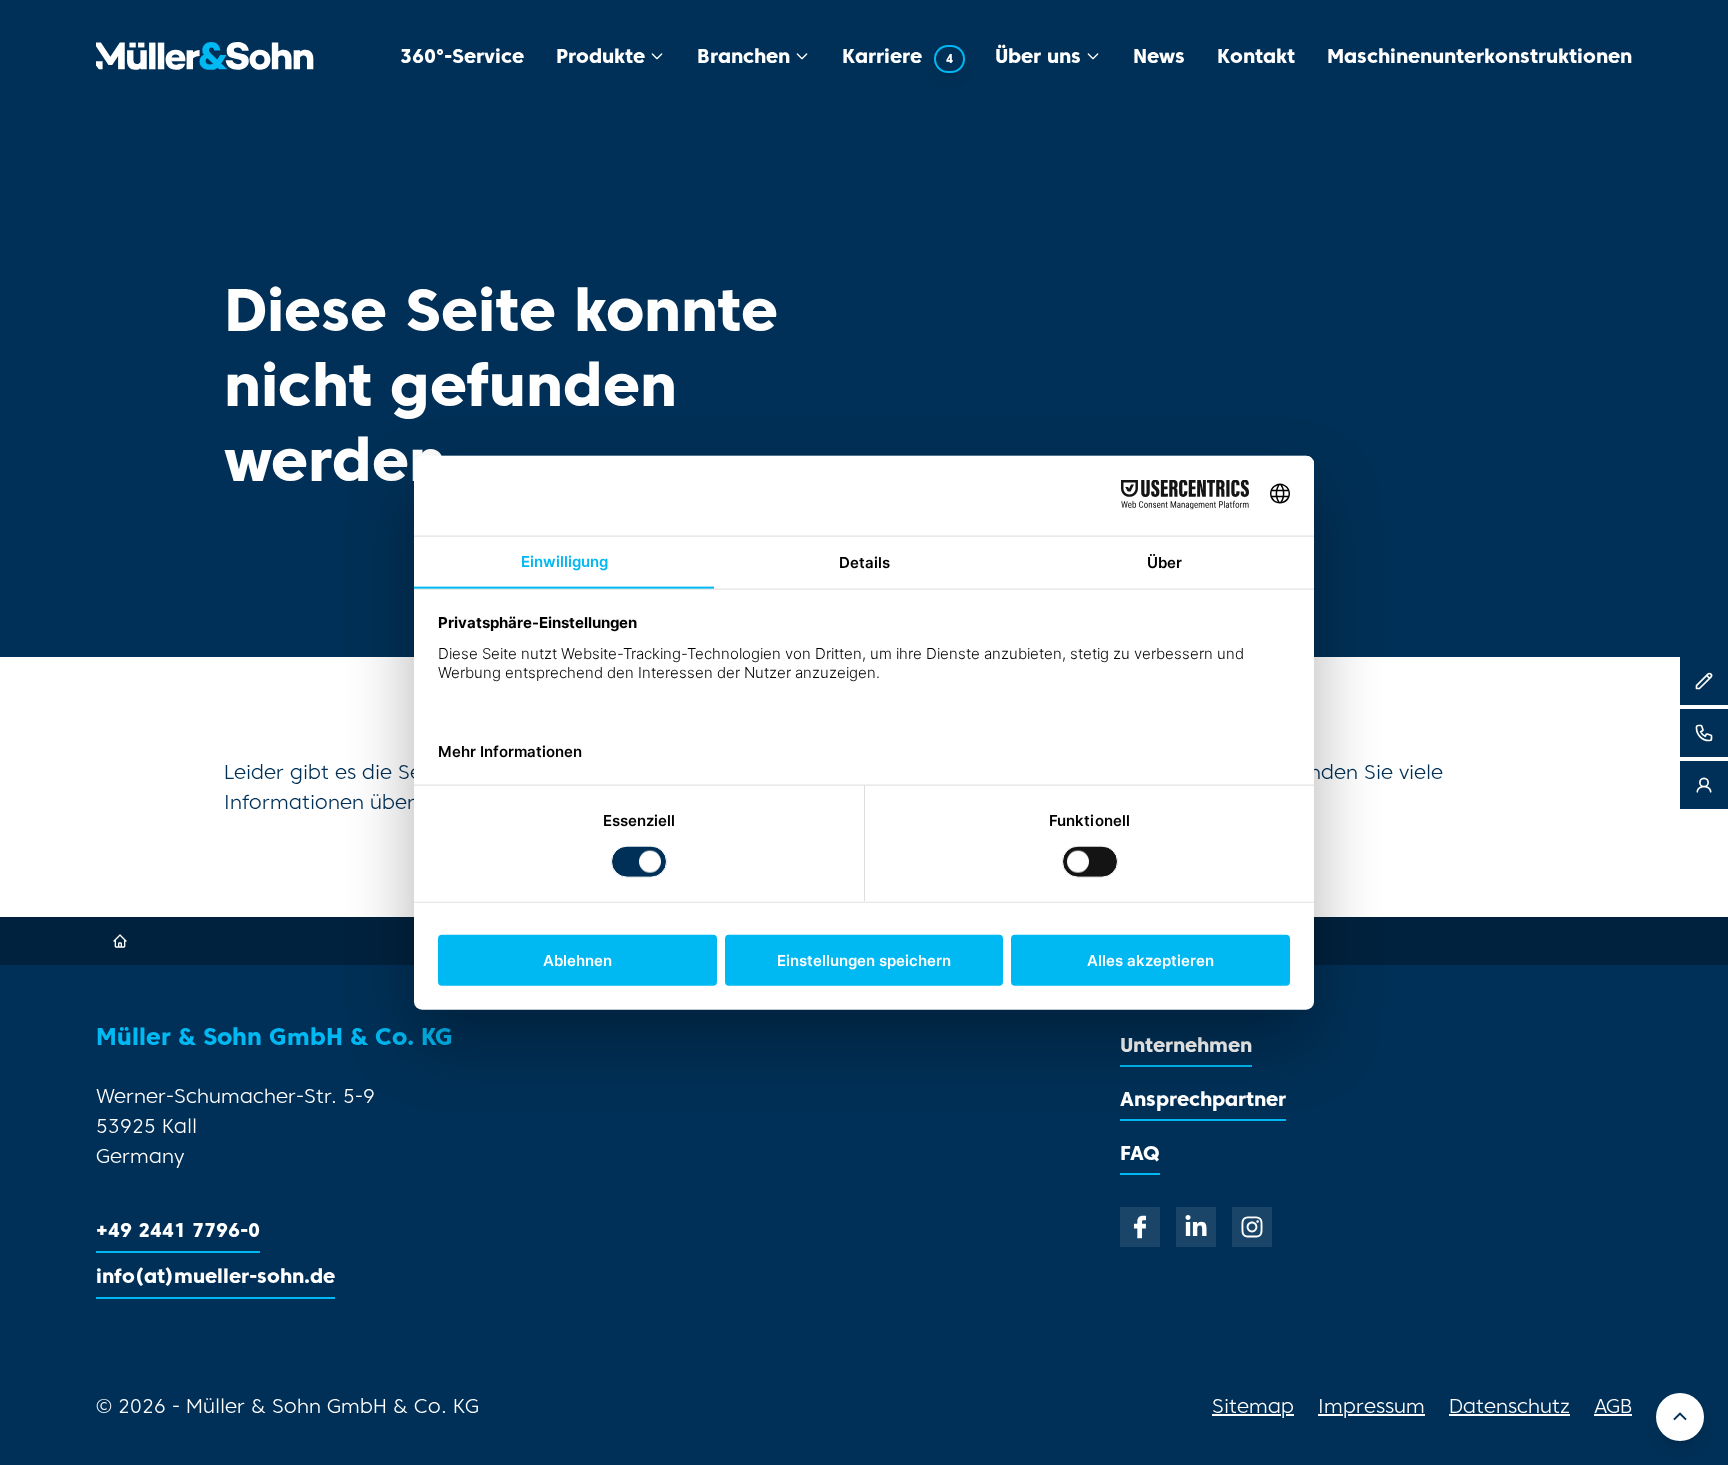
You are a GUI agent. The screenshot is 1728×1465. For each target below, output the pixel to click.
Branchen (743, 55)
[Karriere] (1704, 681)
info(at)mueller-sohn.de (215, 1275)
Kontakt (1256, 55)
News (1159, 55)
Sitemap (1253, 1405)
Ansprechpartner (1203, 1098)
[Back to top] (1680, 1417)
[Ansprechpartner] (1704, 785)
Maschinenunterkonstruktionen (1479, 55)
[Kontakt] (1704, 733)
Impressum (1371, 1405)
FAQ (1140, 1152)
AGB (1613, 1405)
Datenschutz (1509, 1405)
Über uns (1038, 55)
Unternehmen (1186, 1044)
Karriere (897, 55)
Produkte (600, 55)
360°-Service (462, 55)
